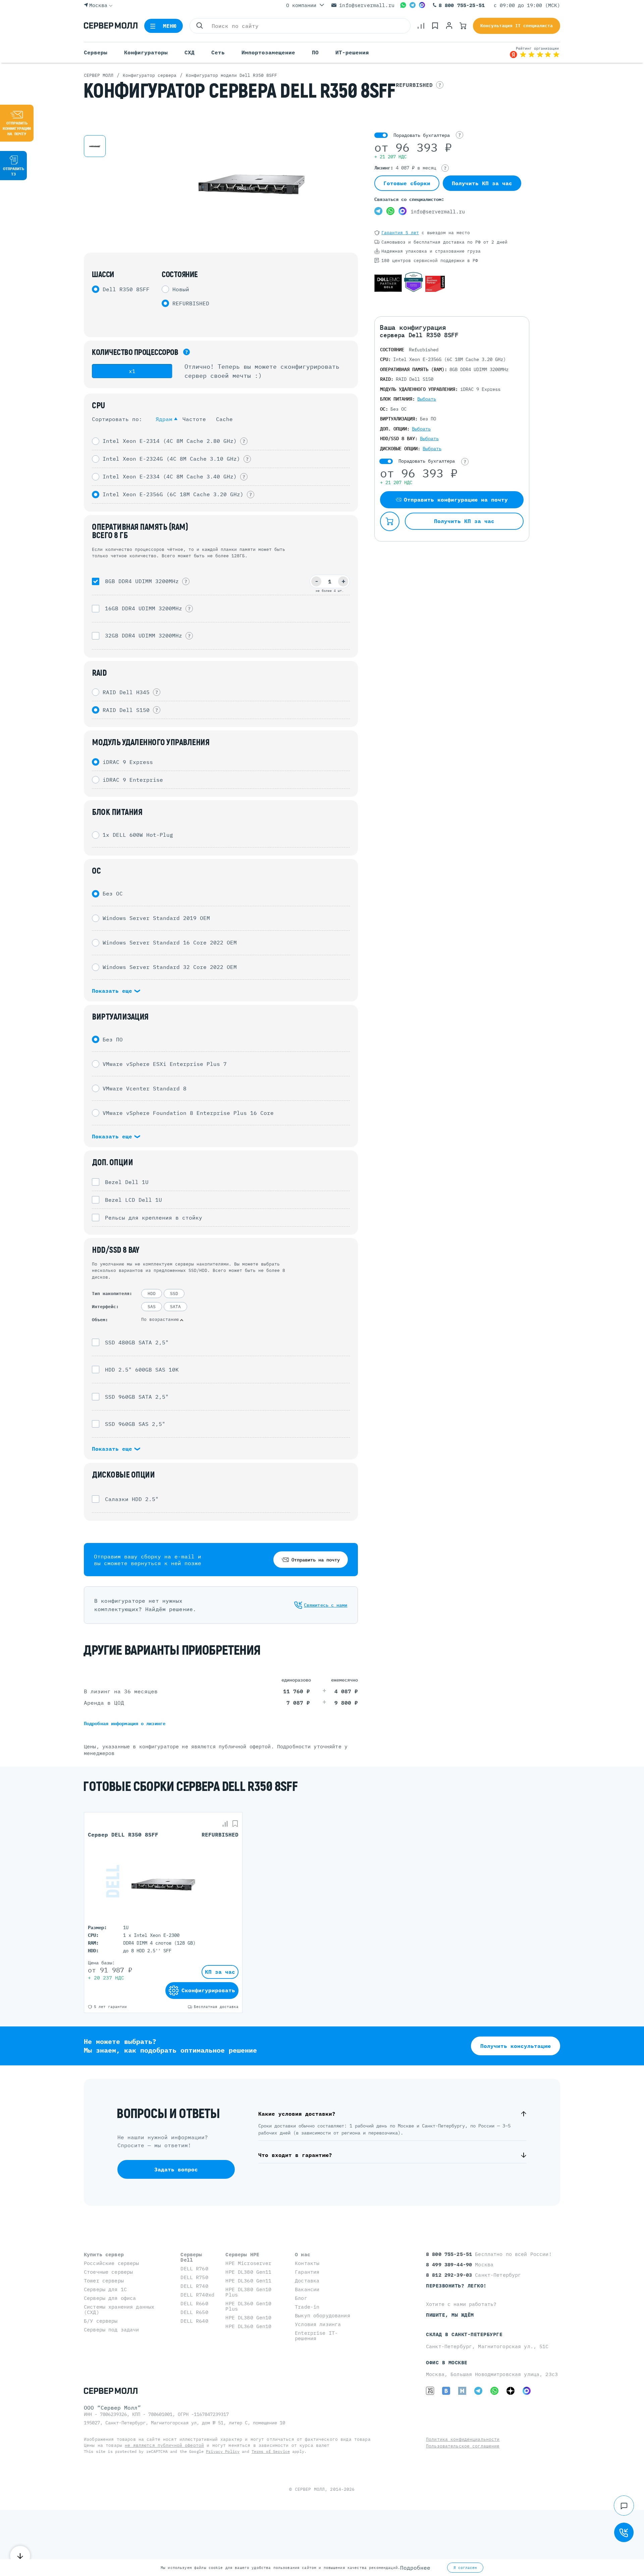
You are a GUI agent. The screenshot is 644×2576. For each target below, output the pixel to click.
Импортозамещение (268, 52)
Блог (301, 2298)
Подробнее (415, 2568)
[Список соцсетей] (624, 2506)
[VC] (430, 2391)
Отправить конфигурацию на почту (17, 128)
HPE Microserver (248, 2263)
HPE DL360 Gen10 (248, 2326)
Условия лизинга (318, 2324)
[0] (421, 26)
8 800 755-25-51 (462, 5)
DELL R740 (194, 2286)
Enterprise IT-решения (316, 2336)
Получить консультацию (516, 2046)
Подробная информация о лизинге (125, 1723)
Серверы (96, 52)
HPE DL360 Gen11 (248, 2281)
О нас (303, 2254)
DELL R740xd (197, 2295)
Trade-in (307, 2307)
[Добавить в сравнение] (225, 1824)
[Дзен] (511, 2391)
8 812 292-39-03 (450, 2275)
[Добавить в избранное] (235, 1824)
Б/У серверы (101, 2321)
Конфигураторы (146, 52)
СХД (190, 52)
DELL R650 (194, 2312)
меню (170, 26)
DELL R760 (194, 2269)
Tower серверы (104, 2281)
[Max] (422, 5)
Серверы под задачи (112, 2330)
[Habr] (462, 2391)
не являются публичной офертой (164, 2445)
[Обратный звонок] (624, 2532)
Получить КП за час (482, 183)
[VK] (446, 2391)
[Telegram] (413, 5)
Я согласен (465, 2568)
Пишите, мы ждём (450, 2315)
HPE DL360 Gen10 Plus (248, 2306)
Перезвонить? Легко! (456, 2286)
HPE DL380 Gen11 (248, 2272)
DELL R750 (194, 2277)
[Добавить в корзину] (390, 521)
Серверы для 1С (105, 2289)
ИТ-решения (352, 52)
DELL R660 (194, 2303)
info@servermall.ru (367, 5)
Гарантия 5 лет (400, 233)
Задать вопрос (176, 2169)
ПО (315, 52)
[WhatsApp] (403, 5)
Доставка (307, 2281)
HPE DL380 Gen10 (248, 2317)
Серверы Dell (191, 2257)
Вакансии (307, 2289)
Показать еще (114, 991)
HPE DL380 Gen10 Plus (248, 2292)
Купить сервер (104, 2254)
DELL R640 (194, 2321)
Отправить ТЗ (14, 171)
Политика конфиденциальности (463, 2439)
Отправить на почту (316, 1560)
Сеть (218, 52)
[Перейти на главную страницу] (111, 26)
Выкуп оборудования (323, 2315)
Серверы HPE (242, 2254)
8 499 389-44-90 (450, 2264)
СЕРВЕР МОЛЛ (310, 2489)
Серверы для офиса (110, 2298)
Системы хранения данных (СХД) (119, 2309)
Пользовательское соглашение (463, 2446)
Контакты (307, 2263)
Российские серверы (112, 2263)
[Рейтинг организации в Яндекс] (535, 52)
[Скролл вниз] (20, 2556)
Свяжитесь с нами (326, 1605)
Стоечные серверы (108, 2272)
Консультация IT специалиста (517, 26)
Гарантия (307, 2272)
